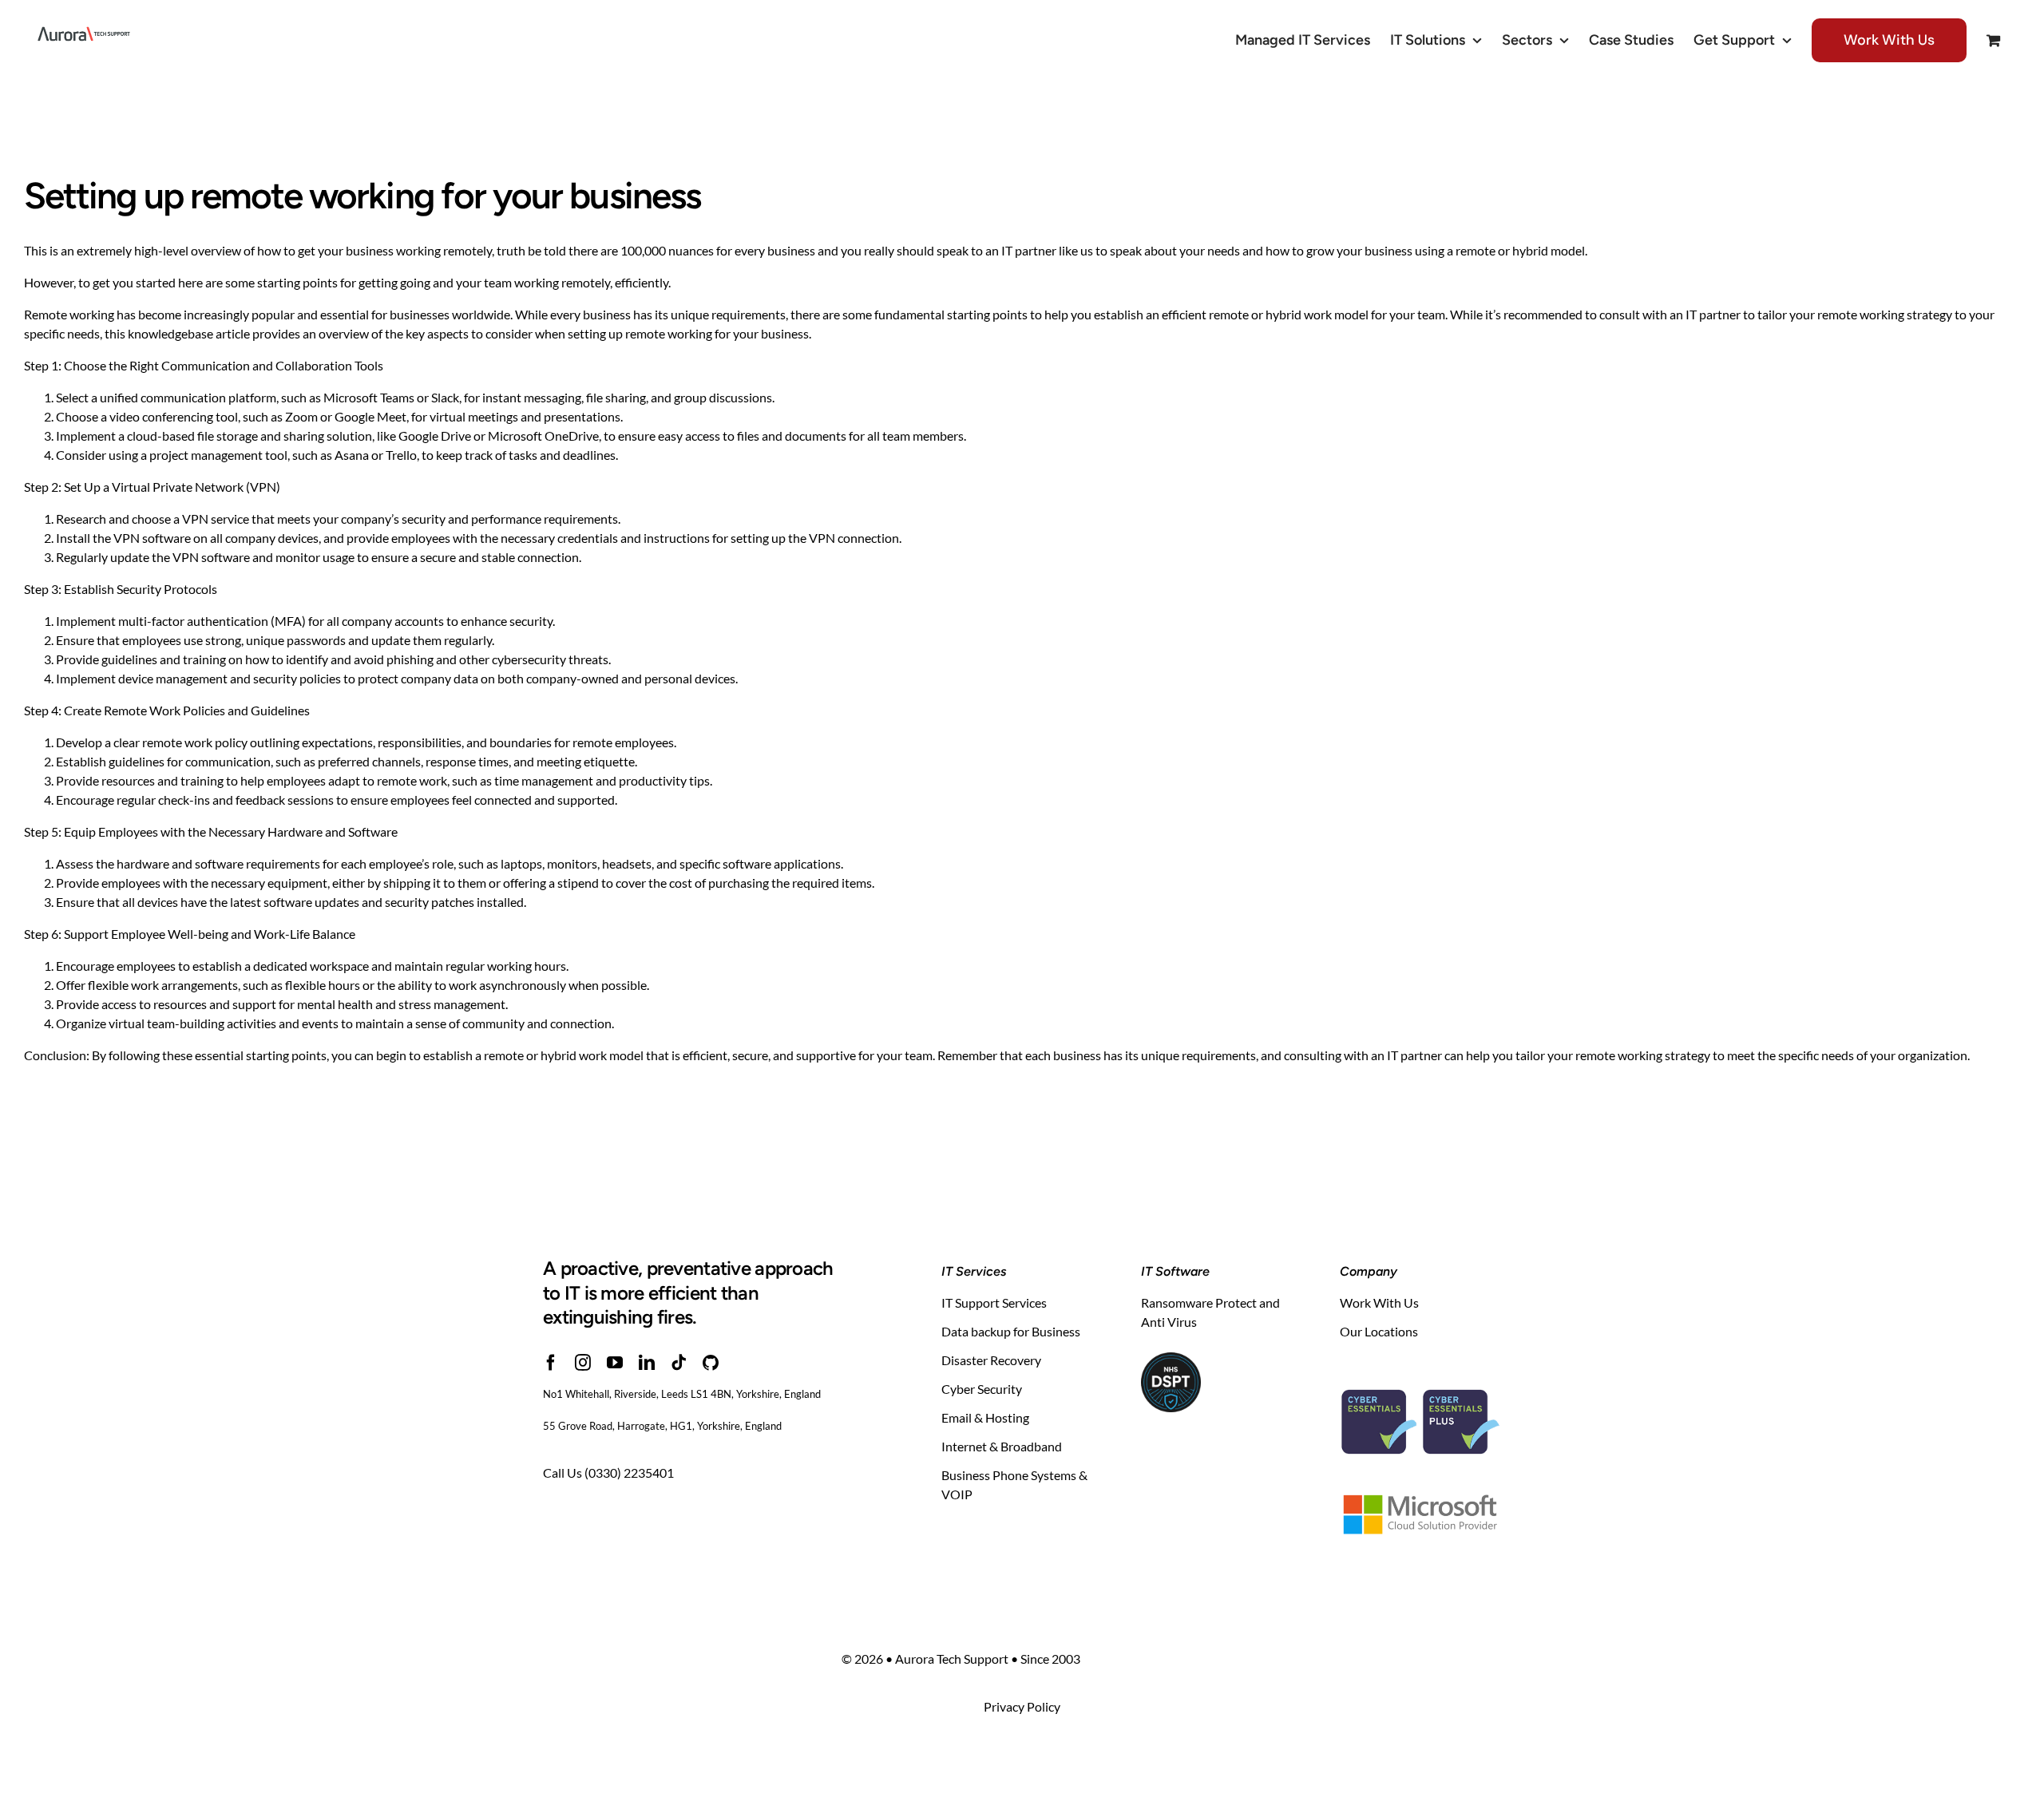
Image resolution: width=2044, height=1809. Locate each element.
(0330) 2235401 (629, 1473)
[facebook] (551, 1363)
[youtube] (615, 1363)
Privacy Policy (1022, 1706)
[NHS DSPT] (1171, 1358)
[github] (711, 1363)
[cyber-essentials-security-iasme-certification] (1420, 1370)
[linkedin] (647, 1363)
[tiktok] (679, 1363)
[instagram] (583, 1363)
